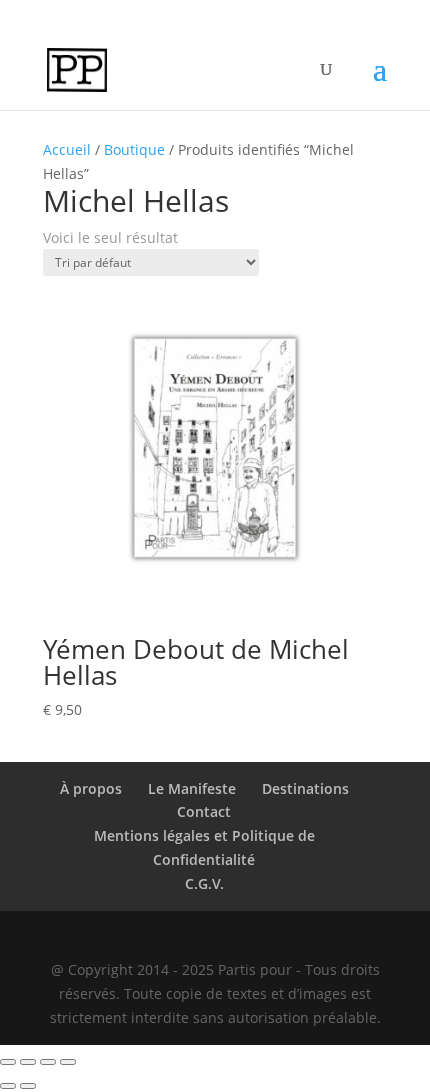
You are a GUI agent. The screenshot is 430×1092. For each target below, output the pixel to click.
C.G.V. (204, 883)
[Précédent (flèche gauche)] (8, 1086)
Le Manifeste (192, 788)
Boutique (134, 149)
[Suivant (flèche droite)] (28, 1086)
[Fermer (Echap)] (68, 1062)
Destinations (305, 788)
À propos (91, 788)
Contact (204, 811)
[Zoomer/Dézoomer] (8, 1062)
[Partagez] (48, 1062)
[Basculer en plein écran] (28, 1062)
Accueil (67, 149)
